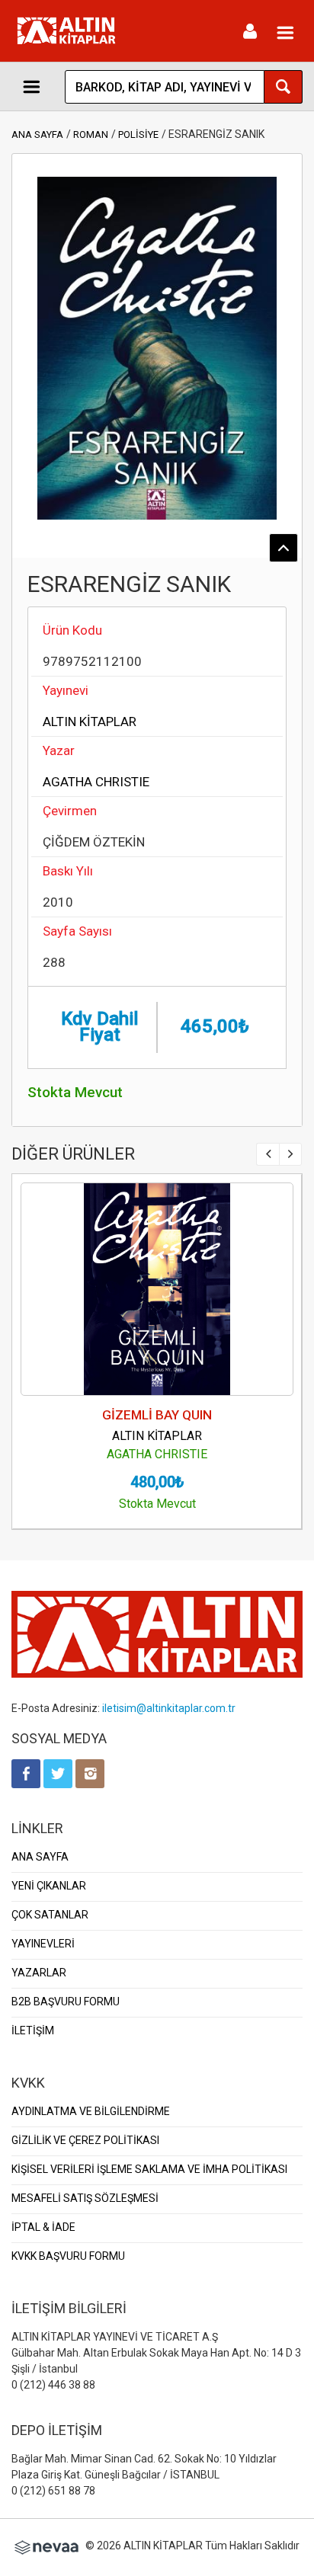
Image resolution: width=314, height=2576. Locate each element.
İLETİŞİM (33, 2030)
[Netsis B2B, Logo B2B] (46, 2546)
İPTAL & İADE (43, 2227)
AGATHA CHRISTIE (96, 782)
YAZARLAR (39, 1973)
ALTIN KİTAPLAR (90, 722)
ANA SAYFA (37, 134)
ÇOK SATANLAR (50, 1915)
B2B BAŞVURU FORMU (66, 2002)
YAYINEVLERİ (43, 1944)
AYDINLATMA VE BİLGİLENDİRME (91, 2111)
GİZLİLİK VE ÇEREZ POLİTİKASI (85, 2140)
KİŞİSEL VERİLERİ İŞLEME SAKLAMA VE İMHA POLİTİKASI (149, 2169)
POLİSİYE (138, 134)
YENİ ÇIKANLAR (49, 1886)
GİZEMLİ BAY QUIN (157, 1415)
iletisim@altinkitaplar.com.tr (169, 1708)
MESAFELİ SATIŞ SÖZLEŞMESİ (85, 2198)
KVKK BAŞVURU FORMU (68, 2256)
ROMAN (91, 134)
